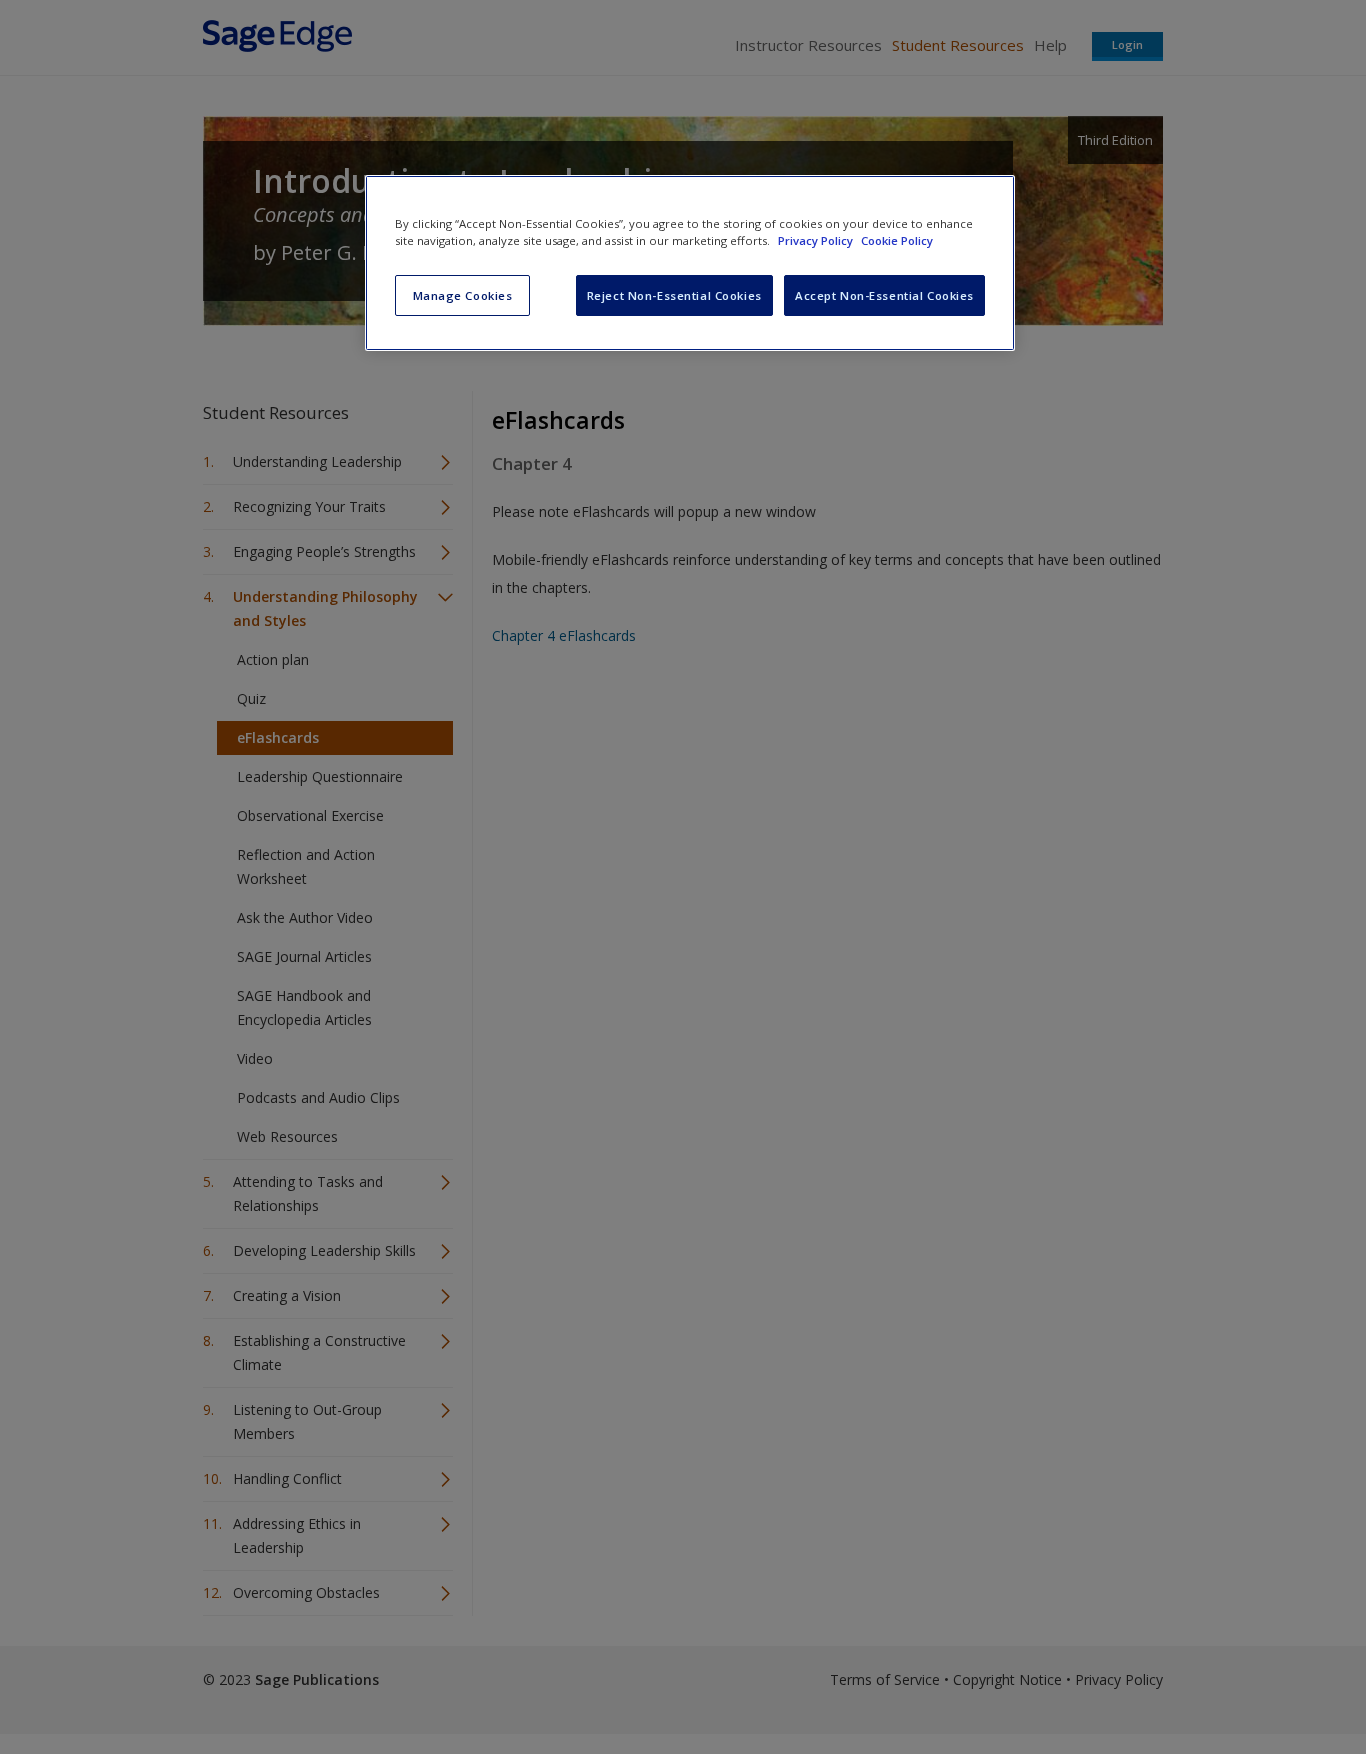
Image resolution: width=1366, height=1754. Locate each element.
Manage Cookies (463, 295)
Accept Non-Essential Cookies (884, 295)
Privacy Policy (817, 240)
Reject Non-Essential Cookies (674, 295)
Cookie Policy (897, 240)
